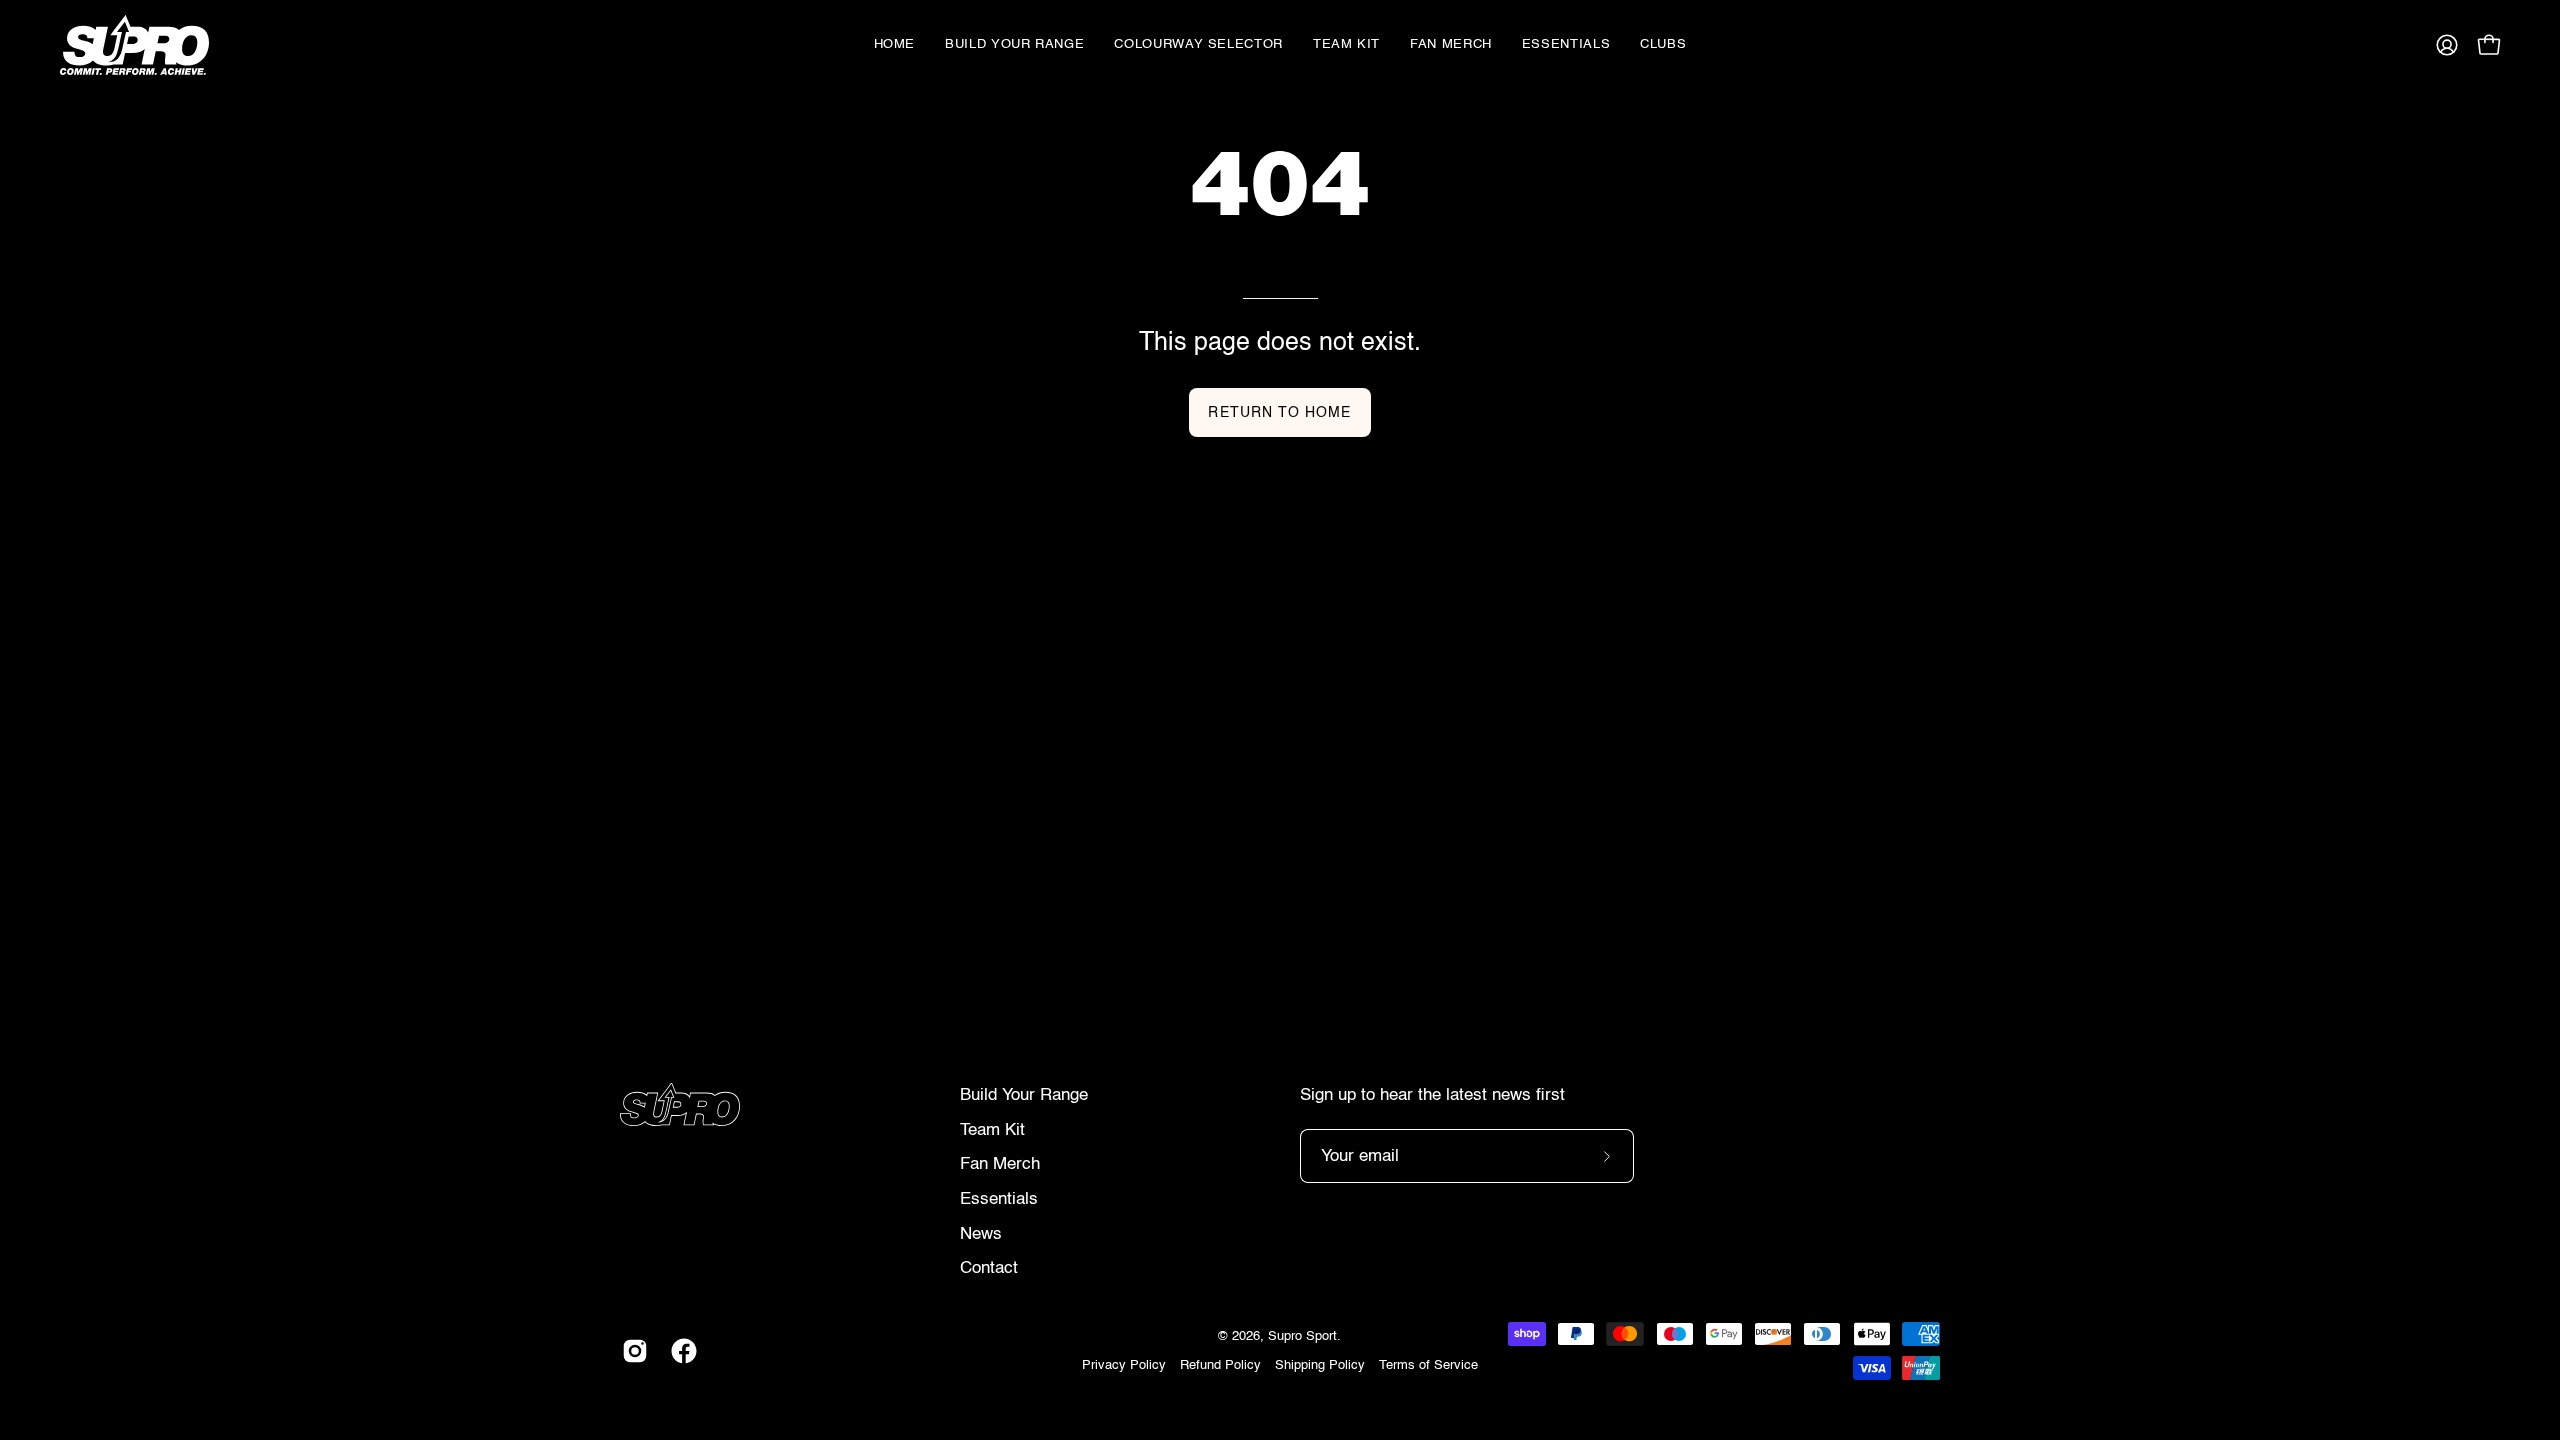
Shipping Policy (1320, 1365)
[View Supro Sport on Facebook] (680, 1351)
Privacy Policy (1124, 1365)
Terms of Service (1428, 1365)
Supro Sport (1302, 1336)
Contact (989, 1268)
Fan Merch (1000, 1164)
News (981, 1234)
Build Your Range (1024, 1095)
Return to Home (1279, 413)
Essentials (999, 1199)
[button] (1198, 45)
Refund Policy (1220, 1365)
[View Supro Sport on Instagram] (631, 1351)
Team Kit (992, 1130)
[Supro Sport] (145, 45)
